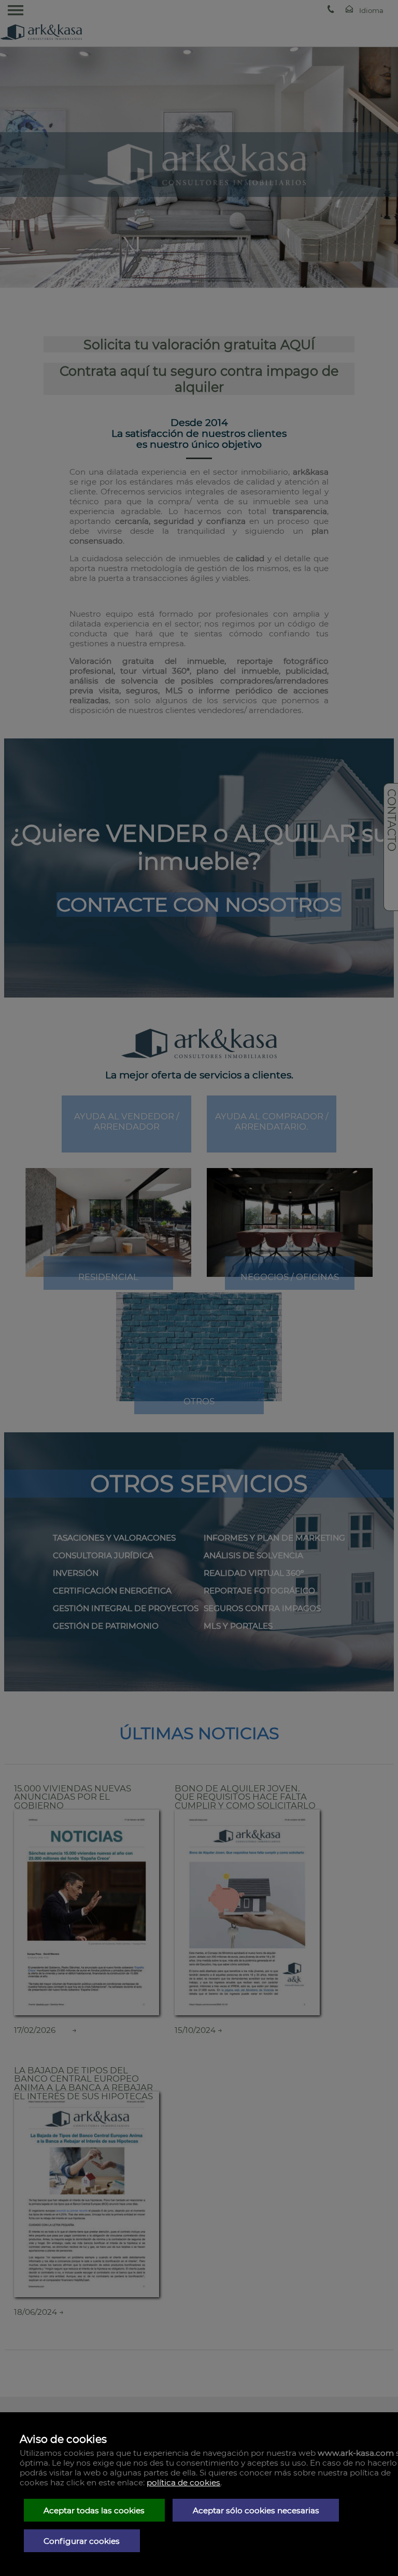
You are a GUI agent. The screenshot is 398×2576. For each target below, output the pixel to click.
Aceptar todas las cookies (94, 2510)
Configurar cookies (82, 2541)
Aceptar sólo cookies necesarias (256, 2510)
